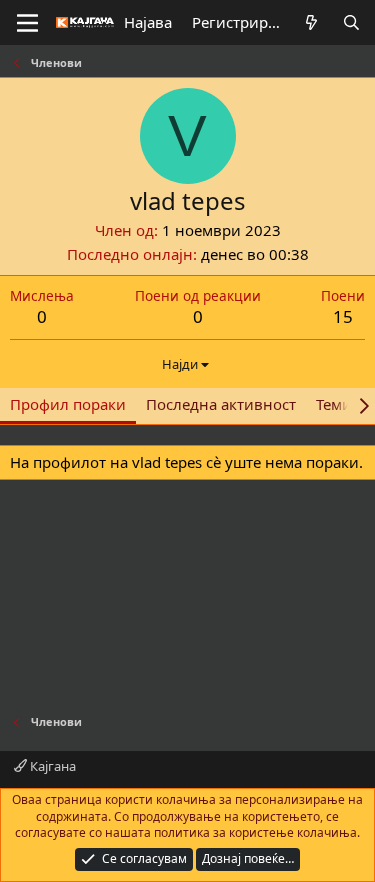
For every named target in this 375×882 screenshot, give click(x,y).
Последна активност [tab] (221, 404)
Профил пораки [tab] (68, 404)
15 (343, 316)
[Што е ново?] (311, 22)
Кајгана (51, 766)
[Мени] (27, 23)
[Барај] (351, 22)
